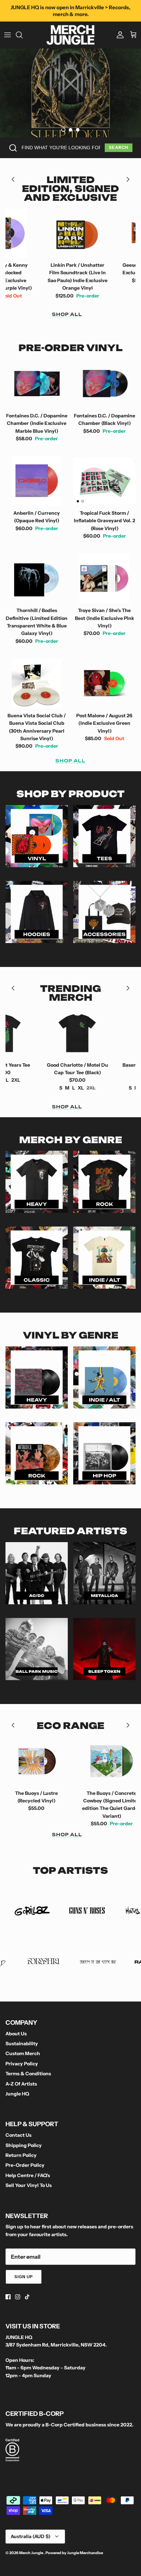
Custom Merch (23, 2053)
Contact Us (18, 2135)
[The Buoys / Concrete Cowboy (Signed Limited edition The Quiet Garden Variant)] (70, 1761)
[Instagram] (18, 2297)
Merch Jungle (31, 2553)
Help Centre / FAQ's (28, 2175)
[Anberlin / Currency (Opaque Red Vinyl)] (37, 481)
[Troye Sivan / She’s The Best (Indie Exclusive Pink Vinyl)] (104, 579)
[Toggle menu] (8, 35)
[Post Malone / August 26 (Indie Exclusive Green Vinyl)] (104, 683)
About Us (16, 2034)
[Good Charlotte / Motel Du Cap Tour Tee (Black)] (36, 1033)
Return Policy (21, 2155)
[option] (70, 93)
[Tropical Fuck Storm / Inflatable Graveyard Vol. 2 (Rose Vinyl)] (104, 481)
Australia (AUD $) (30, 2536)
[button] (63, 130)
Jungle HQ (17, 2094)
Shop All (67, 314)
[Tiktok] (27, 2297)
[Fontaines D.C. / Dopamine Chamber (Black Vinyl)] (104, 384)
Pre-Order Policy (25, 2165)
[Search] (23, 35)
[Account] (118, 35)
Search (119, 147)
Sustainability (22, 2044)
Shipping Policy (24, 2145)
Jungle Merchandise (85, 2553)
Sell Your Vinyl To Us (29, 2185)
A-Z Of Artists (21, 2084)
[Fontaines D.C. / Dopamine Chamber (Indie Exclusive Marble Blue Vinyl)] (37, 384)
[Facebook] (8, 2297)
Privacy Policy (22, 2064)
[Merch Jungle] (70, 35)
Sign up (24, 2277)
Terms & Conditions (28, 2074)
